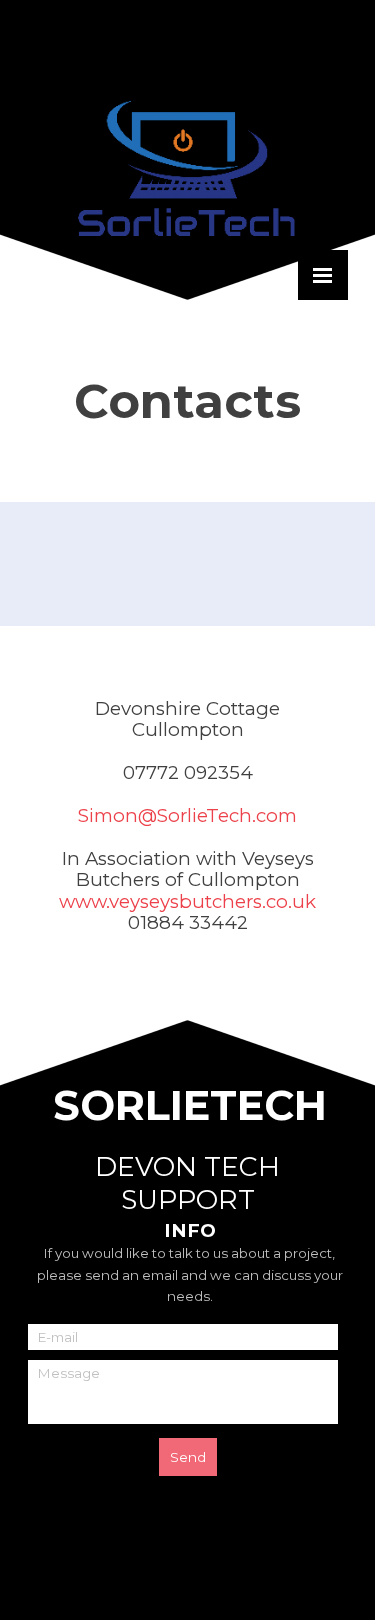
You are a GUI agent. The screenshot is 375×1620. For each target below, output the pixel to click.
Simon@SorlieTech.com (187, 815)
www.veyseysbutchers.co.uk (187, 901)
